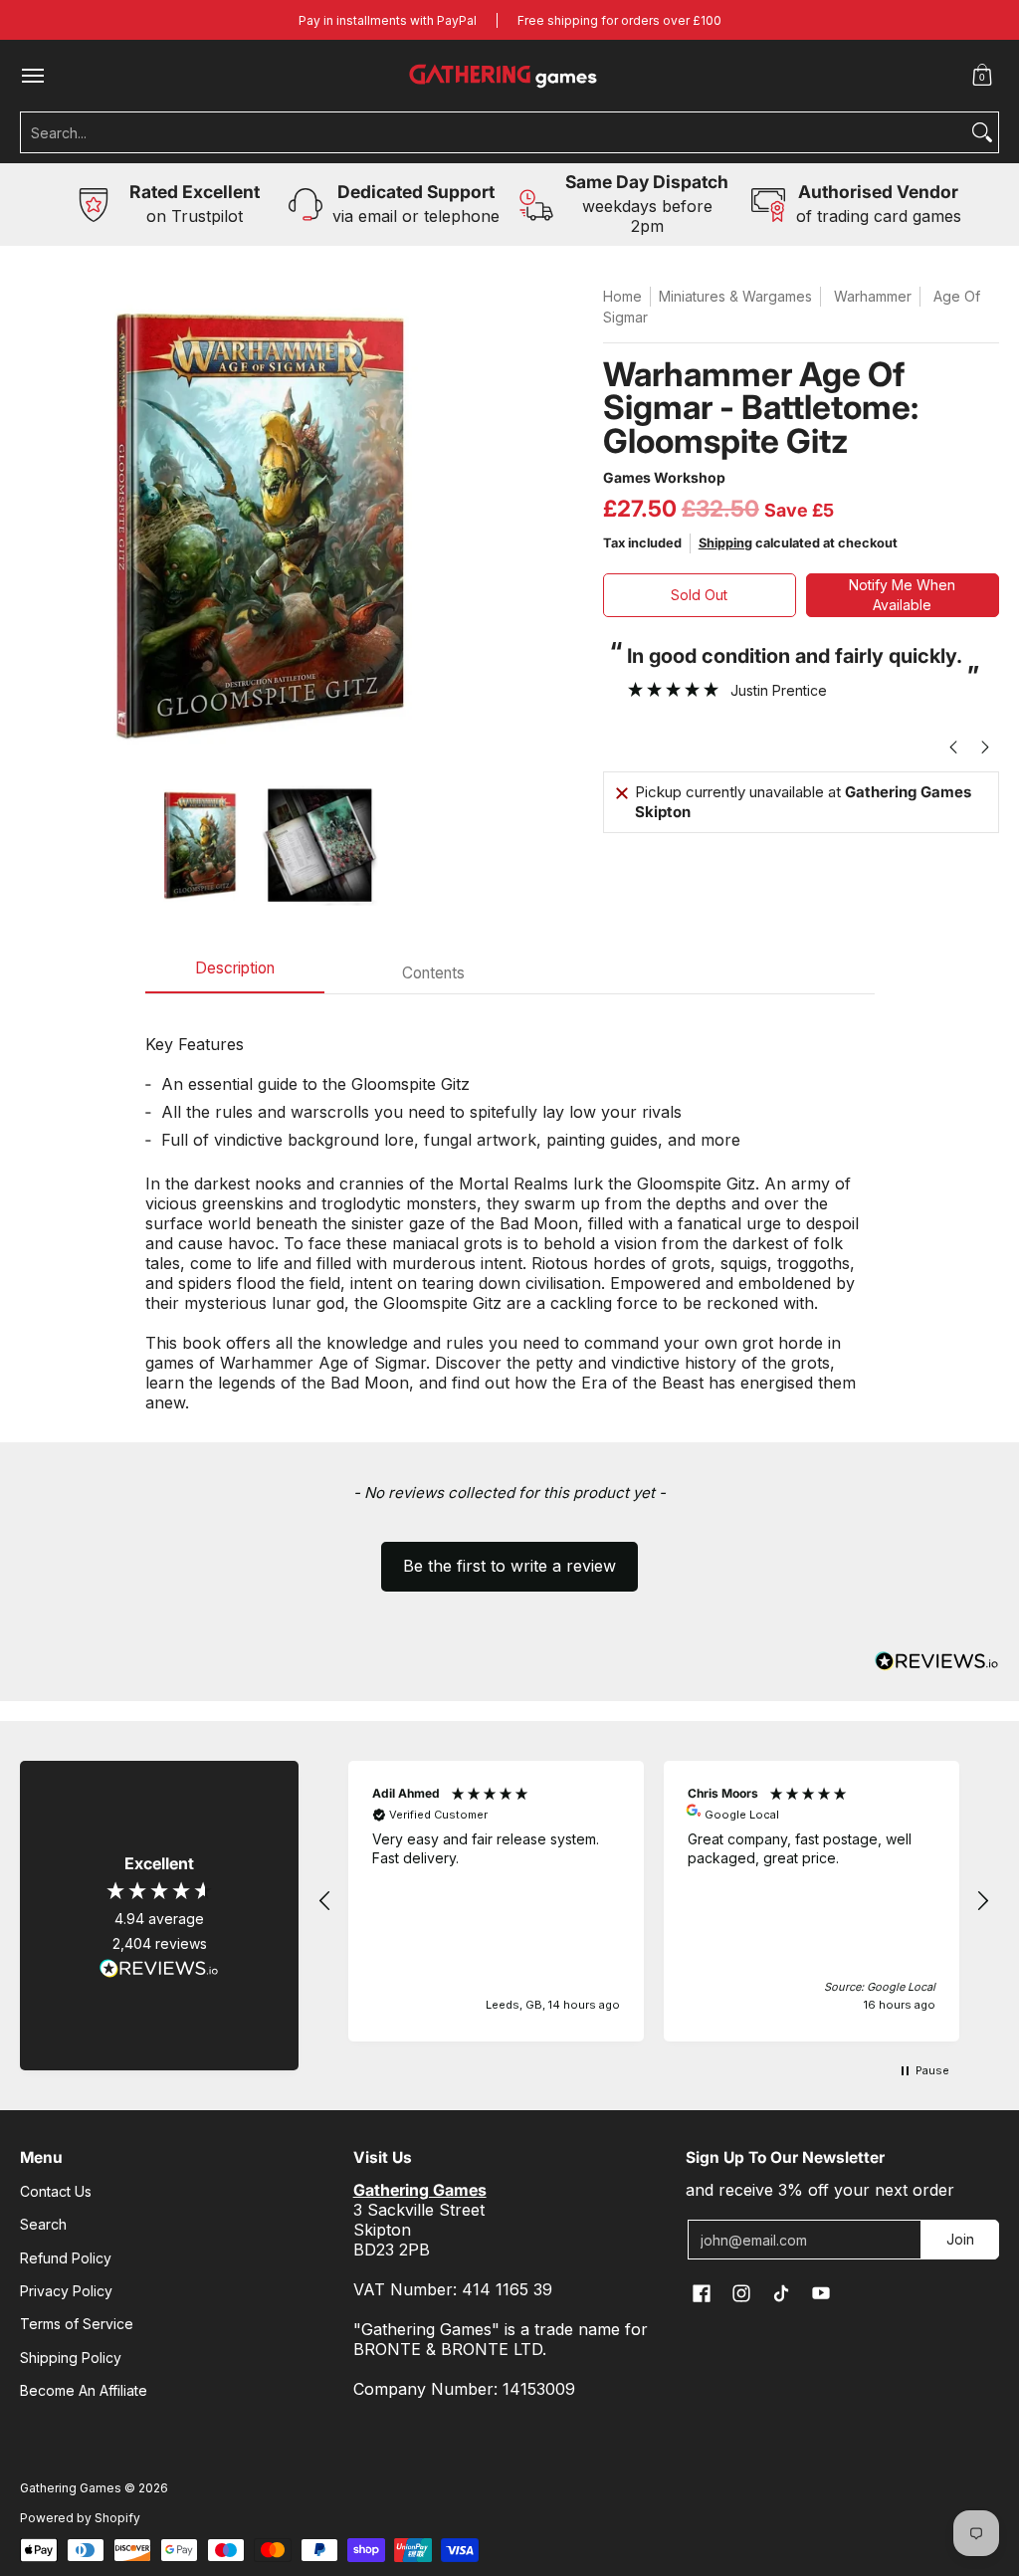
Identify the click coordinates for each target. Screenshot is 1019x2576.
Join (960, 2239)
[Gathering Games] (505, 76)
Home (622, 296)
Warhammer (873, 296)
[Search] (982, 132)
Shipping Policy (71, 2358)
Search (43, 2224)
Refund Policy (66, 2258)
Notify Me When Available (902, 595)
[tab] (235, 974)
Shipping (725, 543)
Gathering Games (71, 2488)
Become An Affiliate (84, 2390)
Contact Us (56, 2191)
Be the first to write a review (509, 1566)
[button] (982, 76)
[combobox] (494, 132)
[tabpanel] (510, 1213)
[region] (654, 1902)
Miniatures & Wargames (735, 296)
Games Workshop (664, 477)
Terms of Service (77, 2324)
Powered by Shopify (80, 2518)
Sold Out (699, 595)
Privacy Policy (66, 2291)
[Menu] (32, 76)
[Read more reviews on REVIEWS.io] (159, 1969)
